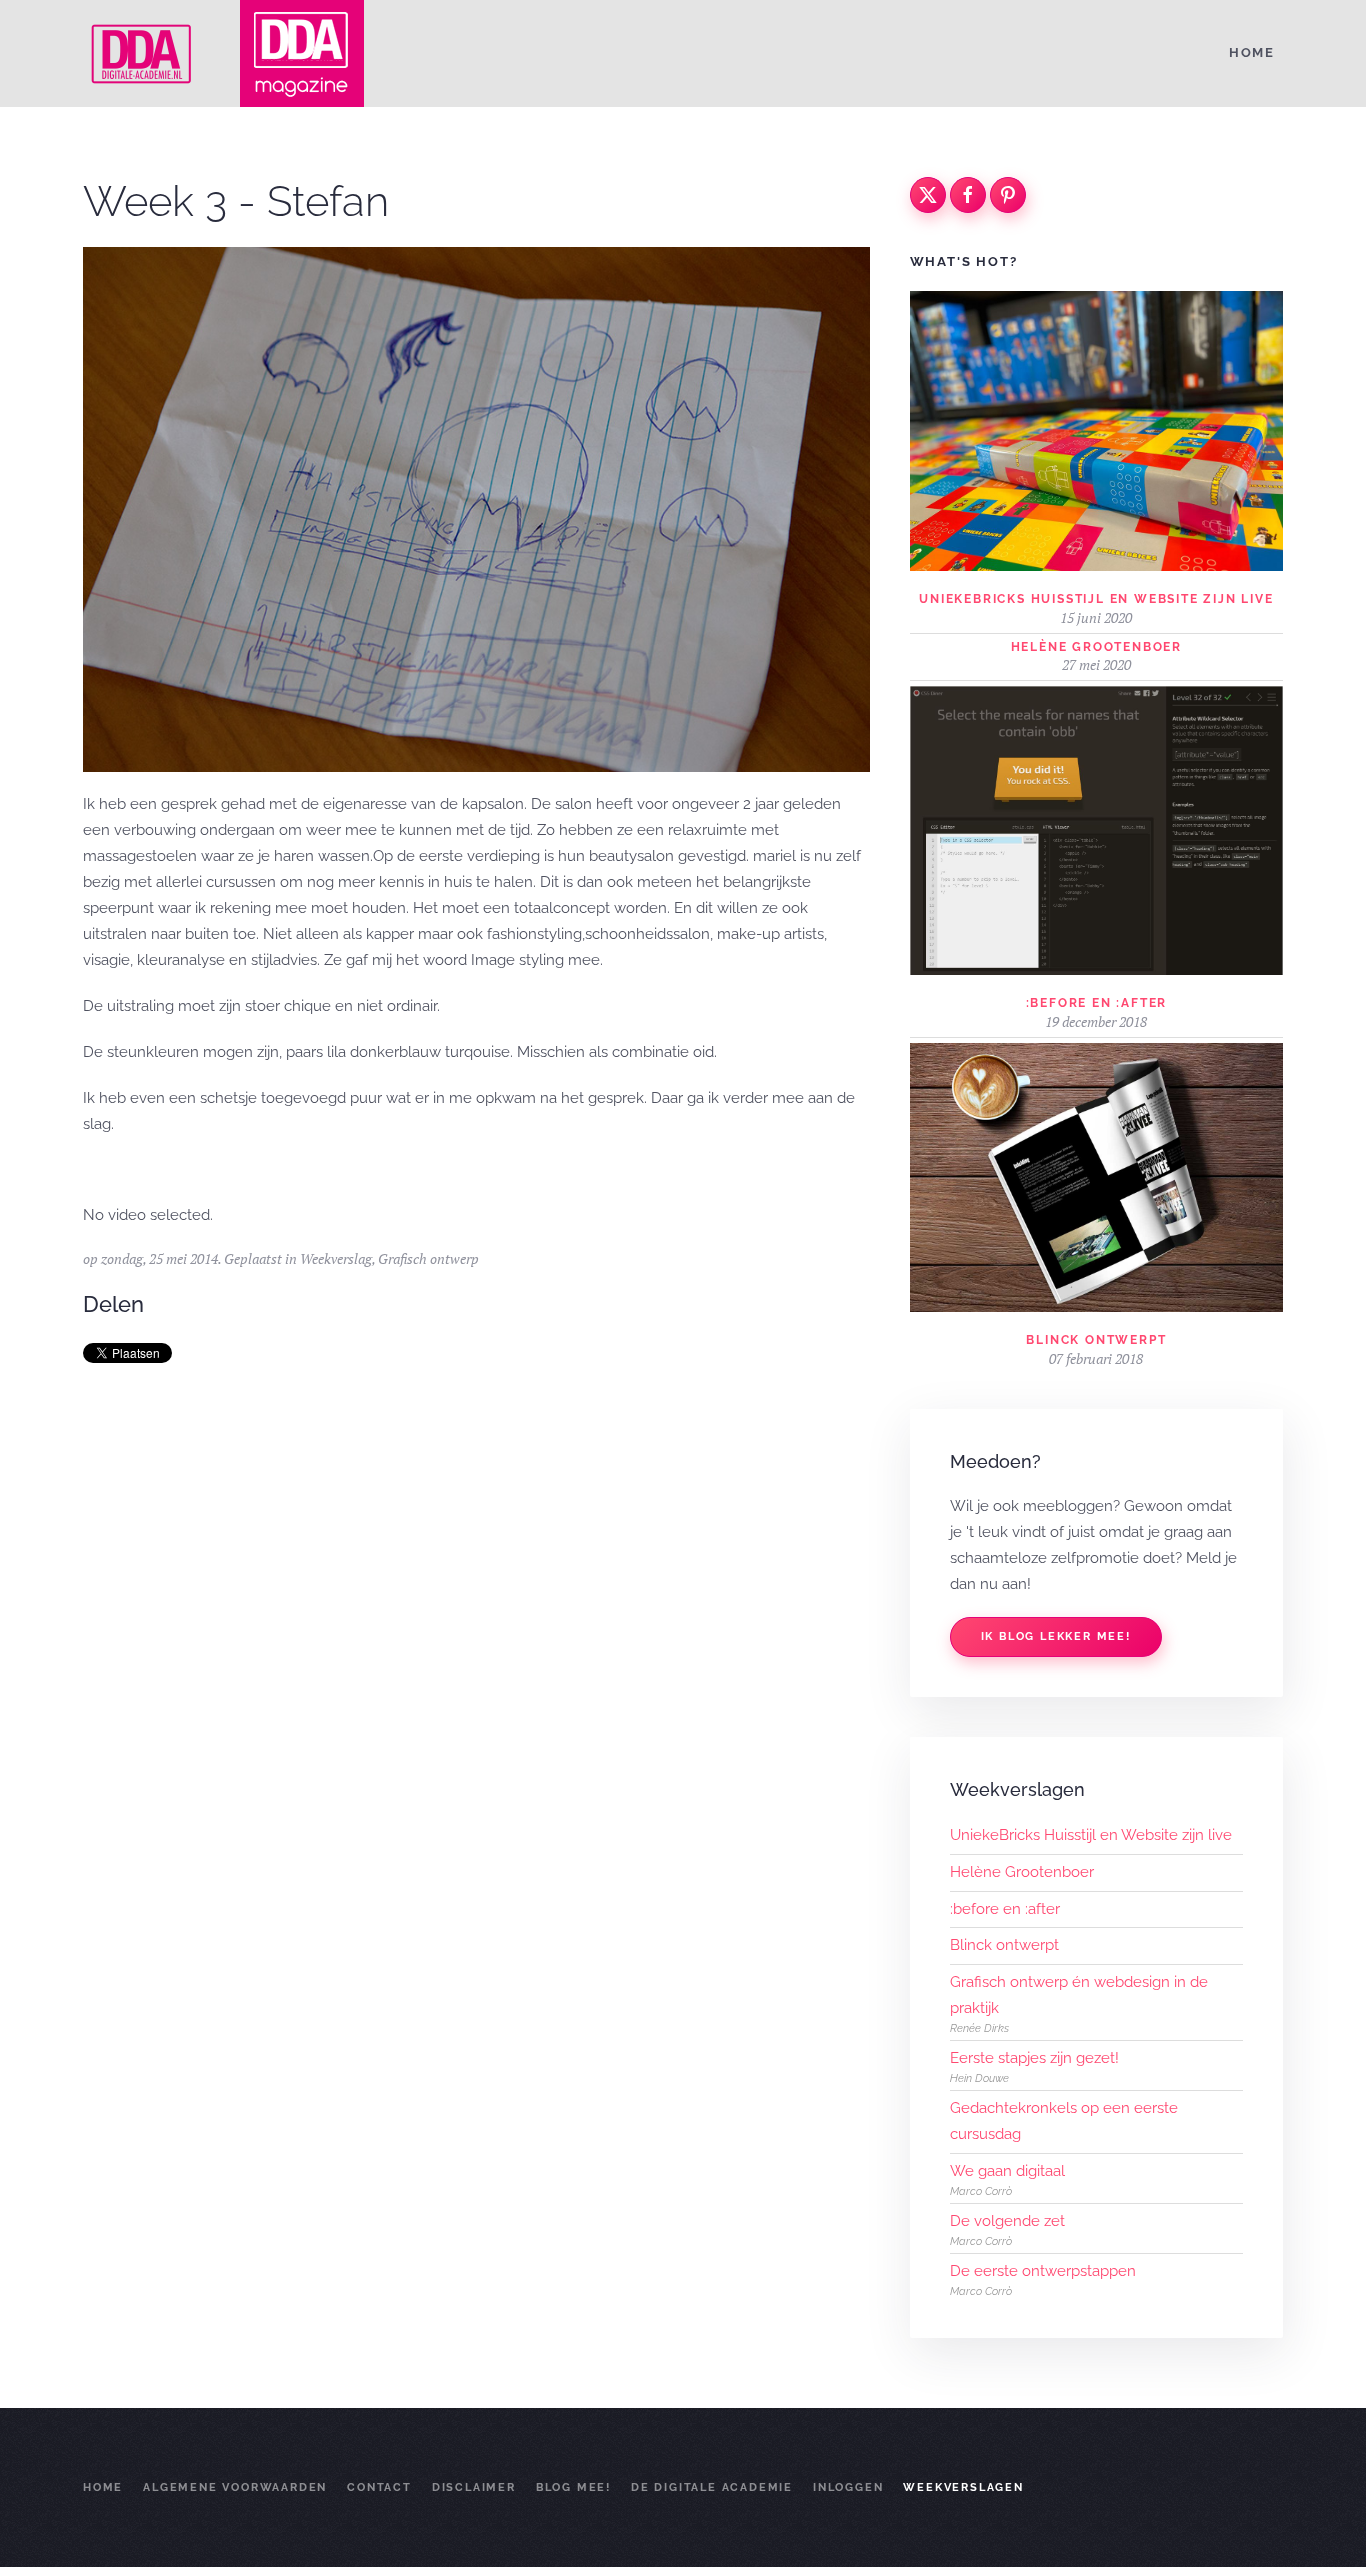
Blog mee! (573, 2487)
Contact (379, 2487)
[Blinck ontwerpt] (1096, 1176)
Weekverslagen (963, 2487)
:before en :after (1097, 1003)
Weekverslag (336, 1258)
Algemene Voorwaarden (235, 2487)
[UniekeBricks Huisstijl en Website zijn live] (1096, 430)
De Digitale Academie (712, 2487)
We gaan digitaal (1007, 2171)
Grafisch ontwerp (428, 1258)
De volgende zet (1007, 2221)
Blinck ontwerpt (1096, 1340)
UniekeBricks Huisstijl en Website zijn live (1096, 599)
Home (1252, 52)
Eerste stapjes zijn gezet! (1034, 2058)
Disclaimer (474, 2487)
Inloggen (848, 2487)
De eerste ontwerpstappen (1043, 2271)
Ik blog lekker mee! (1056, 1636)
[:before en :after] (1096, 829)
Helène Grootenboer (1096, 647)
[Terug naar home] (142, 53)
